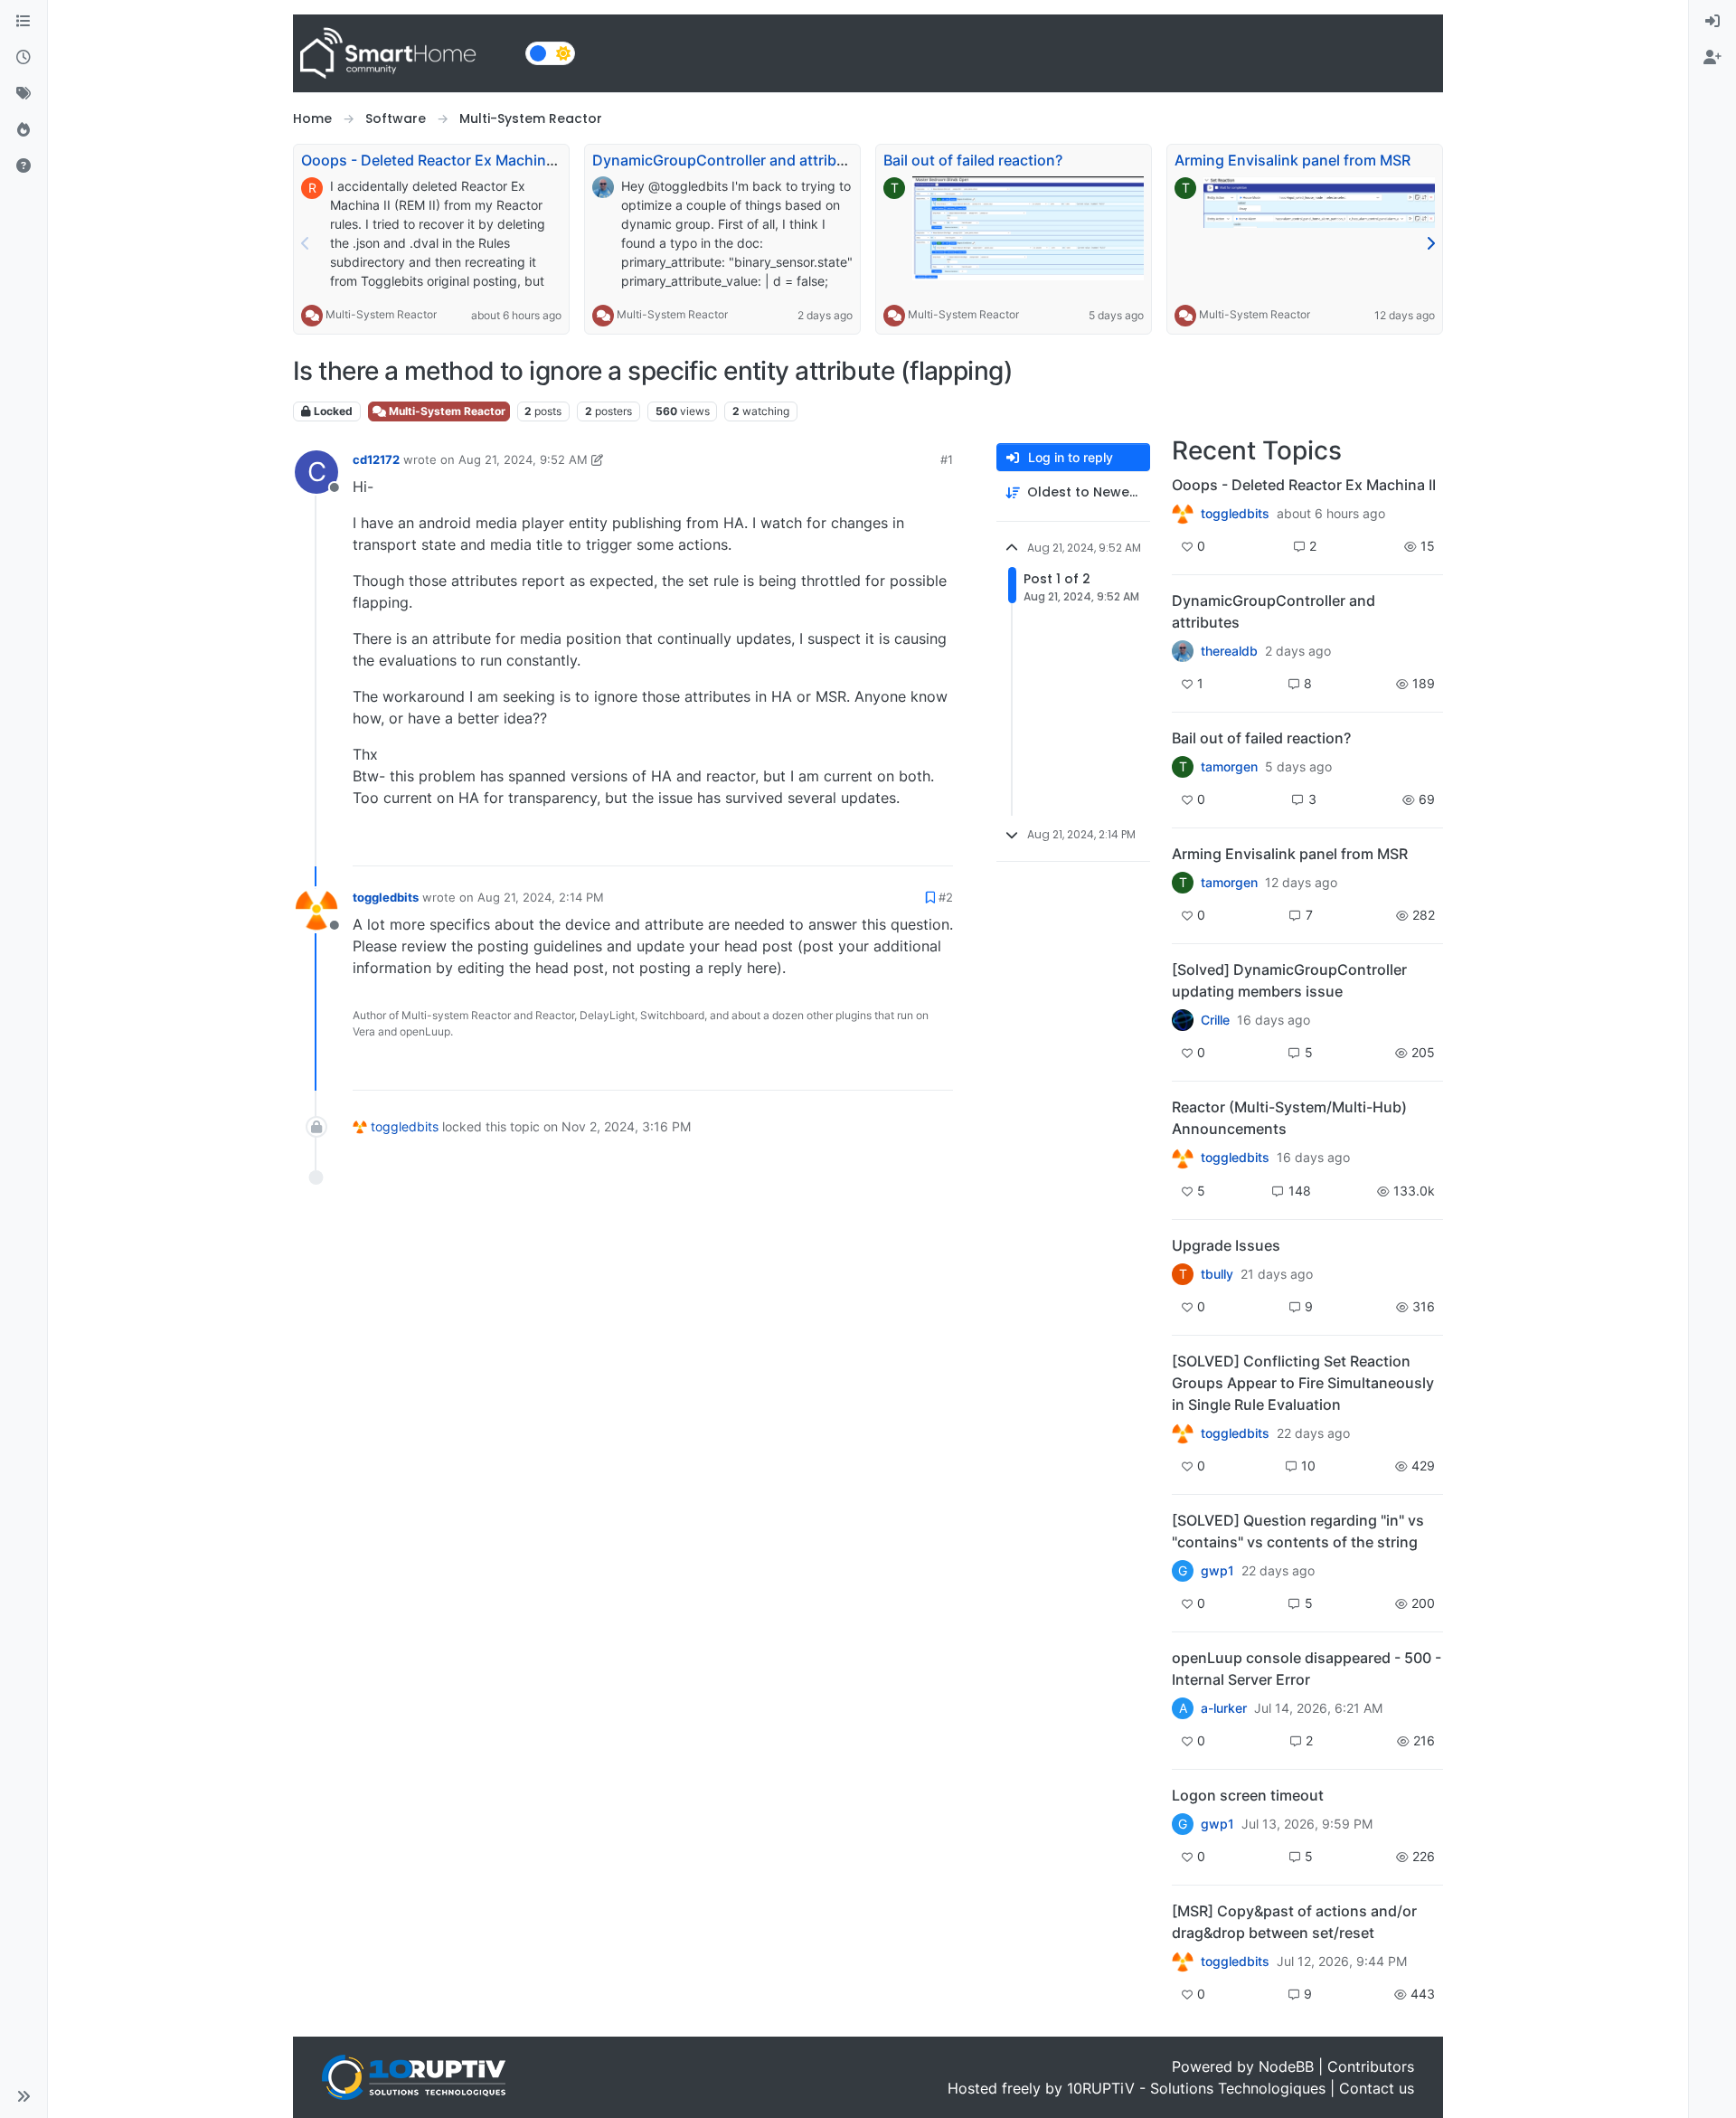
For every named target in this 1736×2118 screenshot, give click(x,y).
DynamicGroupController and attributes (730, 160)
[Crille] (1183, 1020)
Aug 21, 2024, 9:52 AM (523, 459)
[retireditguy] (1183, 514)
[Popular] (24, 130)
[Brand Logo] (406, 53)
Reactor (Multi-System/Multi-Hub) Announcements (1289, 1118)
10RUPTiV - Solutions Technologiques (1196, 2088)
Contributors (1371, 2066)
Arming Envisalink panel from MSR (1293, 160)
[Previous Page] (306, 243)
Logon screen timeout (1248, 1795)
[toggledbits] (1183, 1158)
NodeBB (1286, 2066)
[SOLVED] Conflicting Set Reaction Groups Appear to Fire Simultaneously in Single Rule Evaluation (1303, 1383)
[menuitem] (1712, 22)
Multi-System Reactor (381, 314)
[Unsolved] (24, 166)
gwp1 (1217, 1571)
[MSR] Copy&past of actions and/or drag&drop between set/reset (1294, 1922)
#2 (946, 897)
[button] (24, 2096)
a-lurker (1224, 1708)
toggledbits (386, 897)
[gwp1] (1183, 1433)
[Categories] (24, 22)
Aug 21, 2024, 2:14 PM (541, 897)
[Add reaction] (835, 844)
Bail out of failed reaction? (973, 160)
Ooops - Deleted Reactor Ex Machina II (433, 160)
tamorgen (1229, 767)
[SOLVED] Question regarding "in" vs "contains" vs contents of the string (1298, 1531)
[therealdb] (1183, 651)
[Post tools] (938, 844)
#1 (947, 459)
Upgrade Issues (1226, 1245)
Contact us (1377, 2088)
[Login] (1712, 22)
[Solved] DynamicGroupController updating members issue (1289, 980)
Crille (1215, 1020)
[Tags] (24, 94)
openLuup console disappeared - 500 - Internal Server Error (1307, 1669)
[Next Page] (1430, 243)
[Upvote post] (870, 844)
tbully (1217, 1274)
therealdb (1229, 651)
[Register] (1712, 58)
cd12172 (376, 459)
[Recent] (24, 58)
